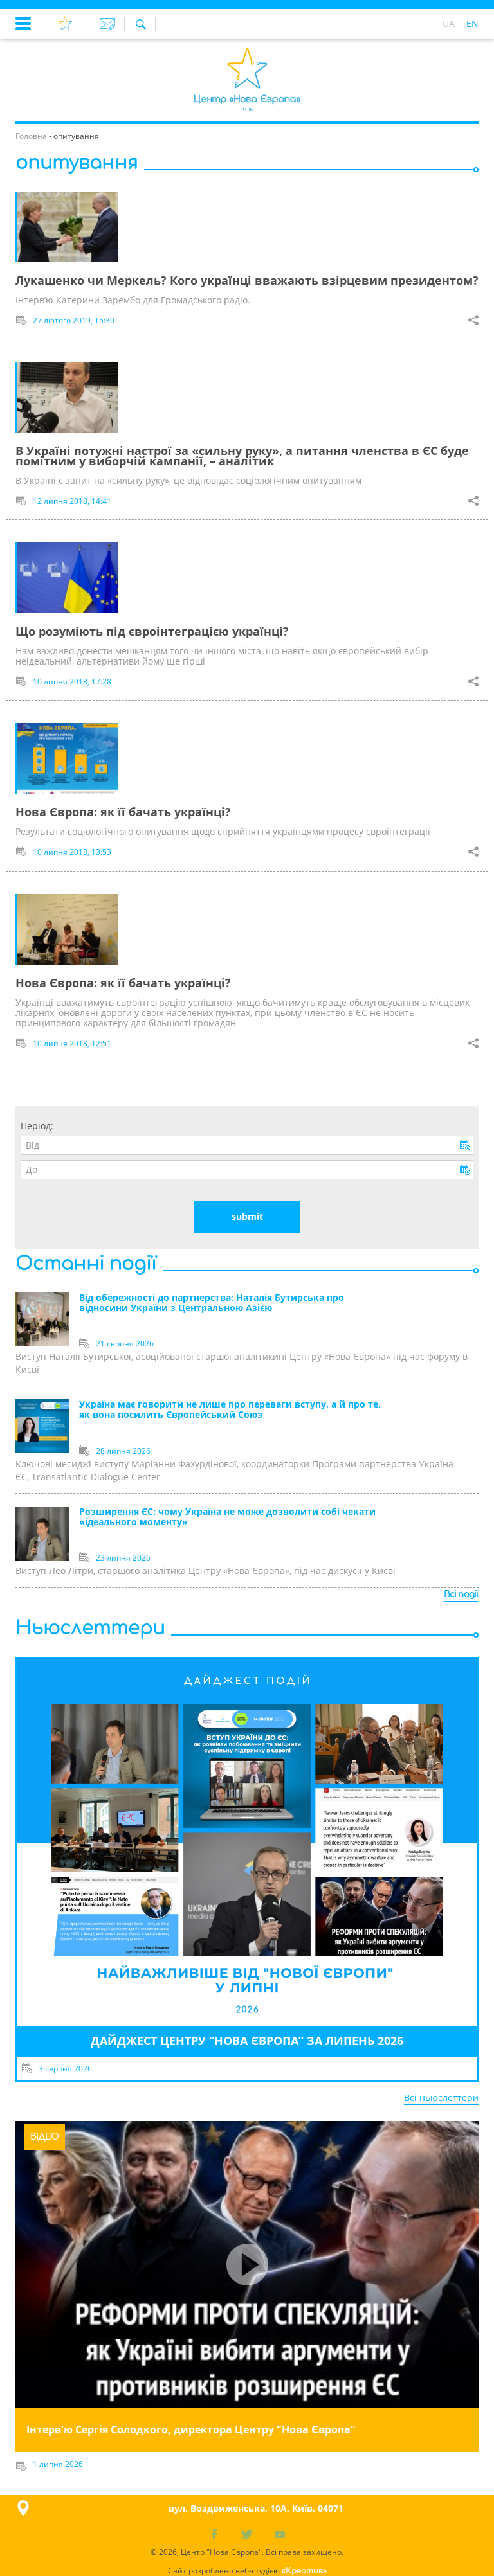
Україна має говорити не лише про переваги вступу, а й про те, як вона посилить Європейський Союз (230, 1410)
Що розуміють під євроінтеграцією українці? (152, 631)
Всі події (461, 1594)
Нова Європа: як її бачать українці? (123, 812)
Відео (44, 2137)
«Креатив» (304, 2571)
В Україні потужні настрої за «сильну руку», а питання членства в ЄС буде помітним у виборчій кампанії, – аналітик (242, 456)
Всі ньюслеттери (441, 2097)
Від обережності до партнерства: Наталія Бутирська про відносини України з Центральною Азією (212, 1303)
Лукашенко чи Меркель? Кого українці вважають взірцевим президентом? (247, 280)
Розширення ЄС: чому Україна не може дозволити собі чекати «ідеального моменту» (227, 1517)
